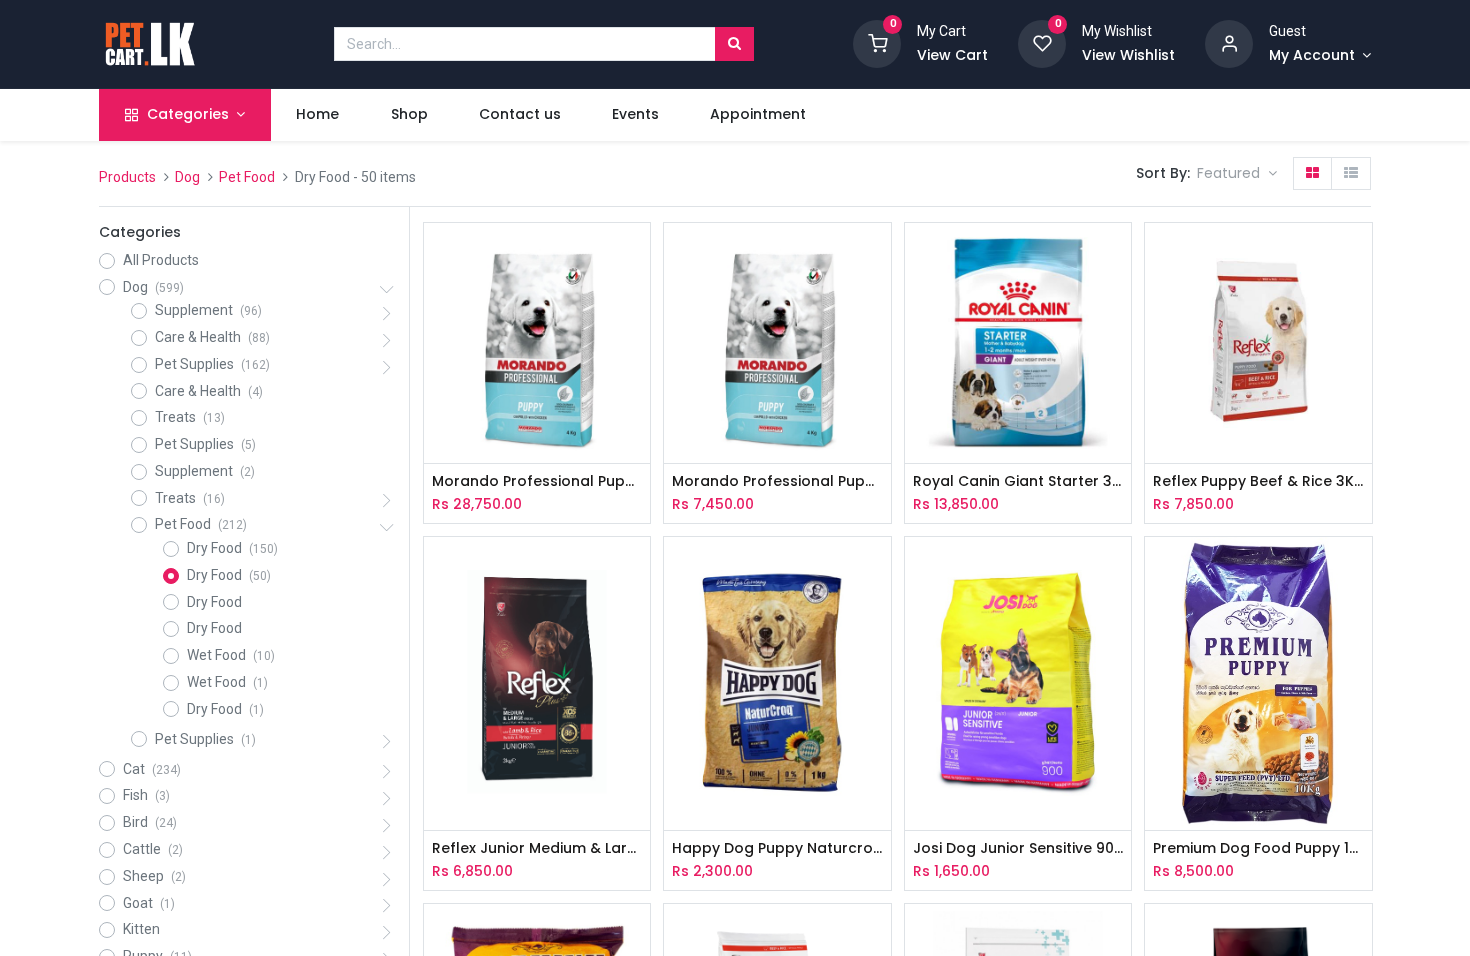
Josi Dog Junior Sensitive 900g (1018, 848)
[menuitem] (318, 115)
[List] (1351, 174)
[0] (877, 43)
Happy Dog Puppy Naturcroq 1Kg (777, 848)
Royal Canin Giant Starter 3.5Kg (1018, 481)
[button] (1237, 174)
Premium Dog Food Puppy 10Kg (1258, 848)
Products (127, 177)
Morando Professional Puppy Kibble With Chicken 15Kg (537, 481)
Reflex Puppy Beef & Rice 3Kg (1258, 481)
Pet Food (247, 177)
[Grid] (1312, 174)
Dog (187, 177)
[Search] (734, 44)
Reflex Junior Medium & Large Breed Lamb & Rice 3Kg (537, 848)
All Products (161, 260)
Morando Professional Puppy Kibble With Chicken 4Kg (777, 481)
